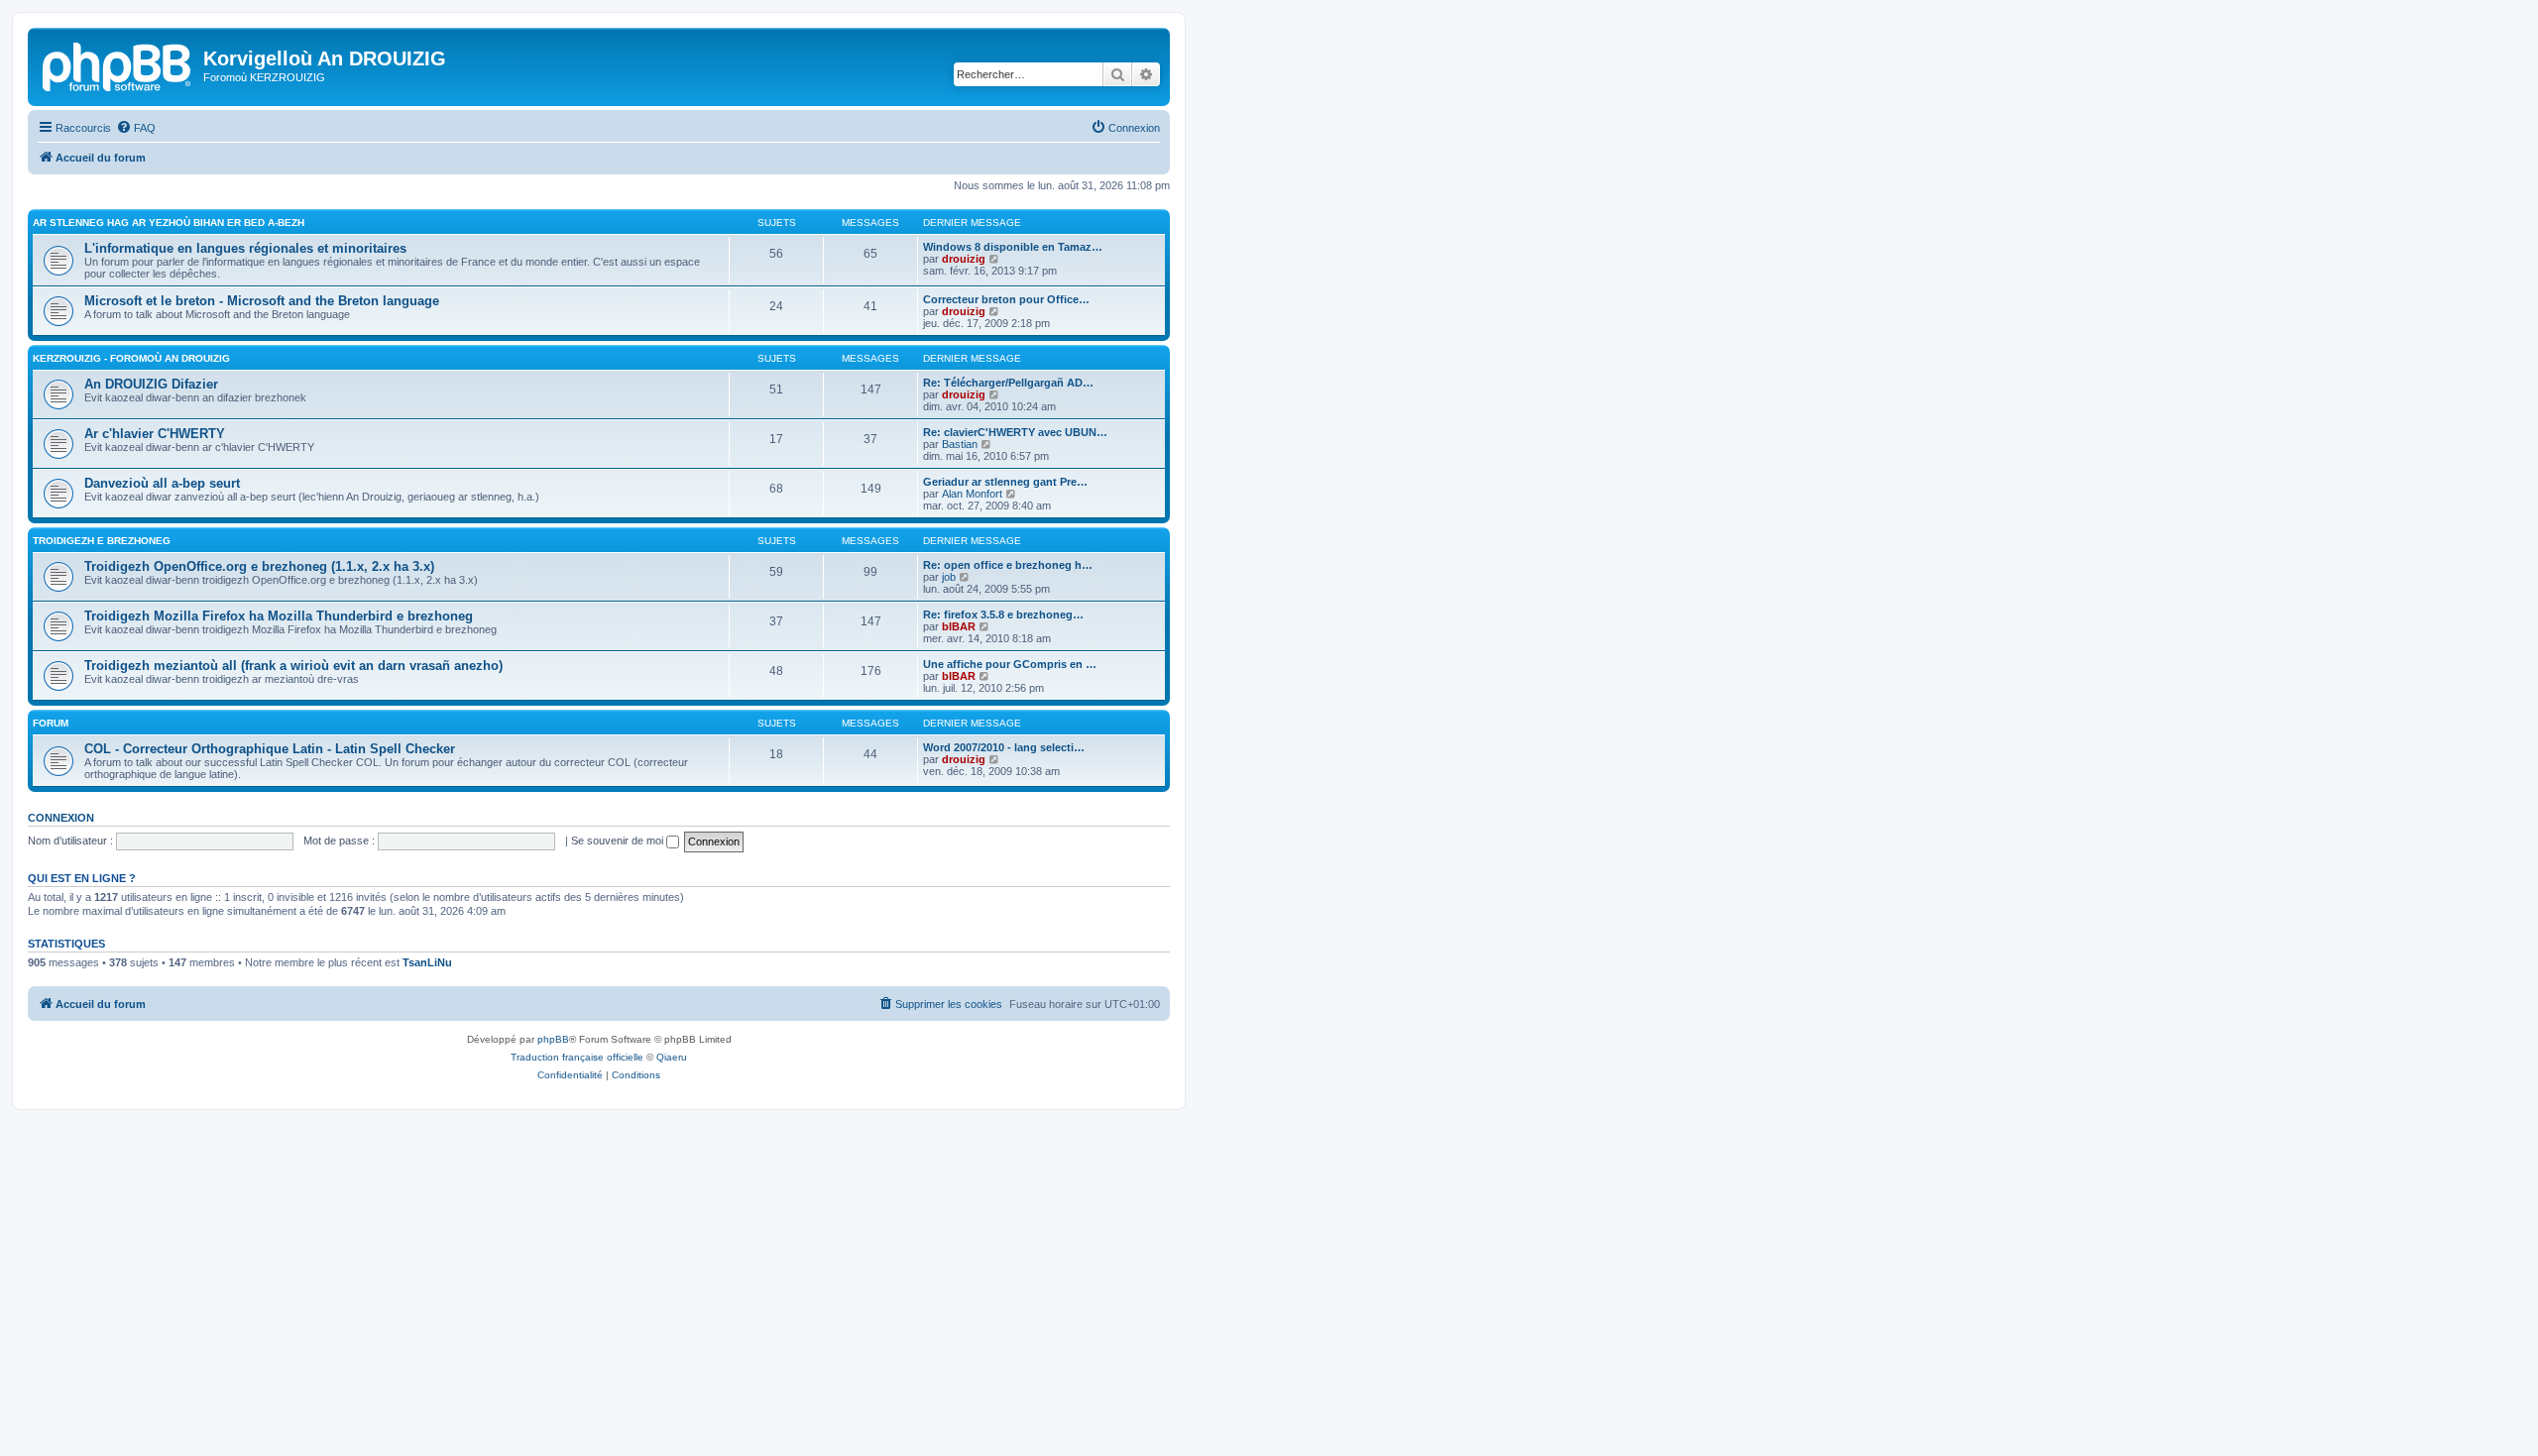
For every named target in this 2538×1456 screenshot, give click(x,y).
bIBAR (959, 626)
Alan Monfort (972, 494)
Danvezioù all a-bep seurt (162, 483)
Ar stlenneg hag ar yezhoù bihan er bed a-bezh (169, 223)
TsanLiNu (427, 962)
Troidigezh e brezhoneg (102, 541)
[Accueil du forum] (118, 64)
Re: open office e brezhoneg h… (1008, 565)
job (949, 577)
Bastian (960, 444)
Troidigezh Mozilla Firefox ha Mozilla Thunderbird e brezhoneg (279, 616)
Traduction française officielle (577, 1057)
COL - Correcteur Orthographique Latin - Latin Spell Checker (270, 749)
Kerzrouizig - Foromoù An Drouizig (131, 358)
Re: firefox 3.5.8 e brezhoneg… (1003, 615)
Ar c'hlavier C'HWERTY (155, 434)
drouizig (964, 259)
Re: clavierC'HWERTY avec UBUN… (1015, 432)
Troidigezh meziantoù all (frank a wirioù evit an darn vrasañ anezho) (293, 666)
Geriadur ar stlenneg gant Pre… (1005, 482)
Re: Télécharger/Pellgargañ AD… (1008, 383)
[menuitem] (136, 128)
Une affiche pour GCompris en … (1010, 664)
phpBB (553, 1039)
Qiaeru (672, 1057)
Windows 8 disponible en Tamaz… (1013, 247)
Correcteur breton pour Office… (1006, 299)
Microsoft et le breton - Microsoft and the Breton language (262, 301)
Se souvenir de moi (619, 840)
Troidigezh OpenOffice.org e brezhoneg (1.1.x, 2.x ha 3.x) (259, 566)
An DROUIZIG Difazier (151, 384)
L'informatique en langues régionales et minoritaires (245, 248)
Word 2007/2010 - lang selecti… (1004, 747)
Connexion (61, 818)
